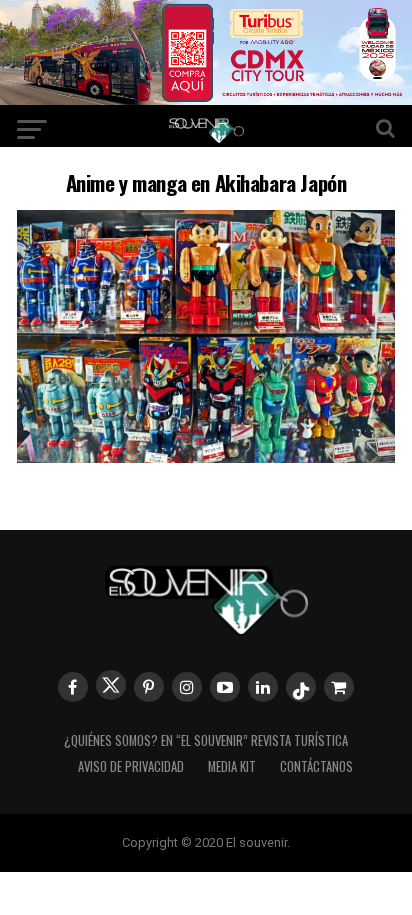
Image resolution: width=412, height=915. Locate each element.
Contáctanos (316, 766)
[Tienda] (339, 687)
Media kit (232, 766)
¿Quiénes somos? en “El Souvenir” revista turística (206, 740)
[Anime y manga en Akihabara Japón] (206, 456)
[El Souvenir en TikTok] (301, 687)
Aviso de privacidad (131, 766)
